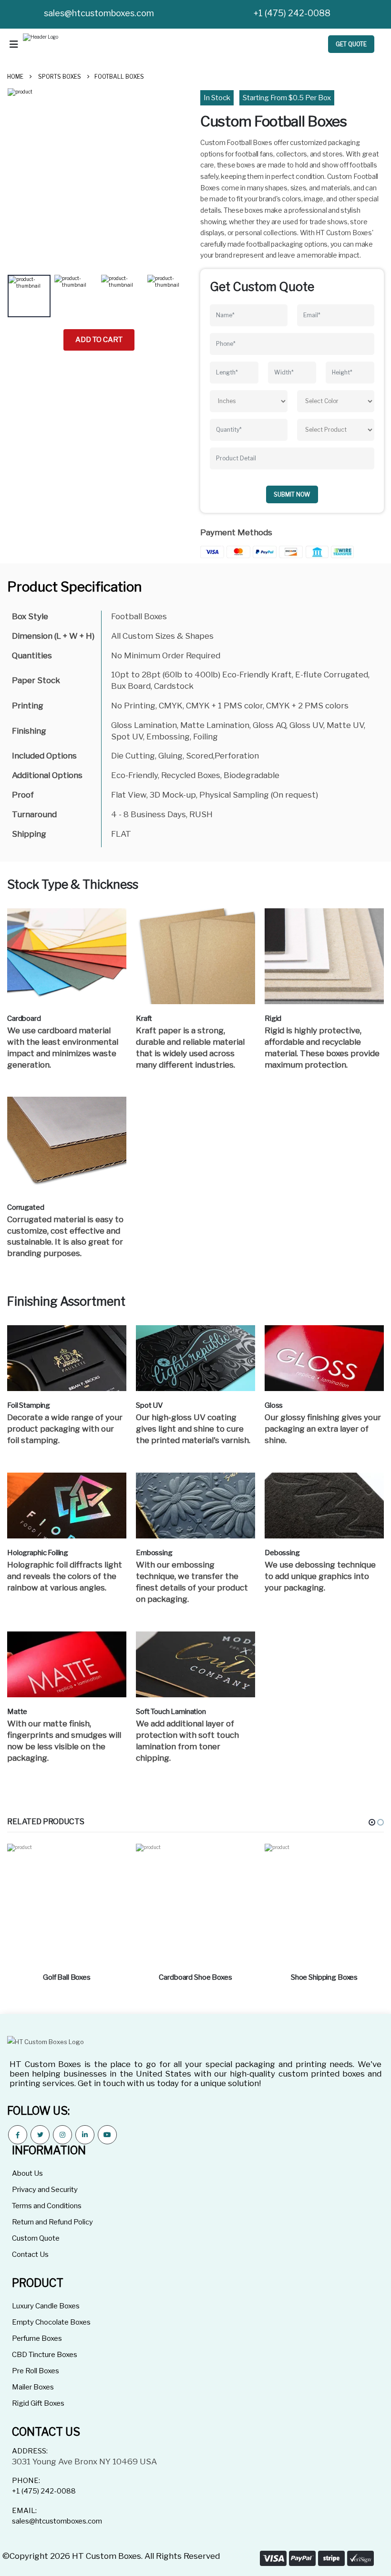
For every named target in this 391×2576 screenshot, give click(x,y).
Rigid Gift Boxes (38, 2403)
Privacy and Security (45, 2190)
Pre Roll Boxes (36, 2371)
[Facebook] (18, 2135)
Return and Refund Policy (52, 2222)
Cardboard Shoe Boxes (195, 1977)
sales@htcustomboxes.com (99, 13)
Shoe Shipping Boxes (324, 1977)
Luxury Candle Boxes (46, 2306)
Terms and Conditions (47, 2206)
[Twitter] (40, 2135)
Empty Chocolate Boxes (51, 2322)
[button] (372, 1822)
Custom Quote (36, 2238)
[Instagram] (62, 2135)
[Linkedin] (85, 2135)
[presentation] (22, 179)
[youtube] (107, 2135)
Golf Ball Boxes (67, 1977)
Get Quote (351, 44)
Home (15, 77)
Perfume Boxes (37, 2338)
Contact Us (30, 2254)
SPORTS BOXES (60, 77)
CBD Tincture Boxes (45, 2355)
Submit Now (292, 494)
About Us (27, 2173)
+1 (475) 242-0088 (292, 13)
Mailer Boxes (33, 2387)
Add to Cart (99, 340)
